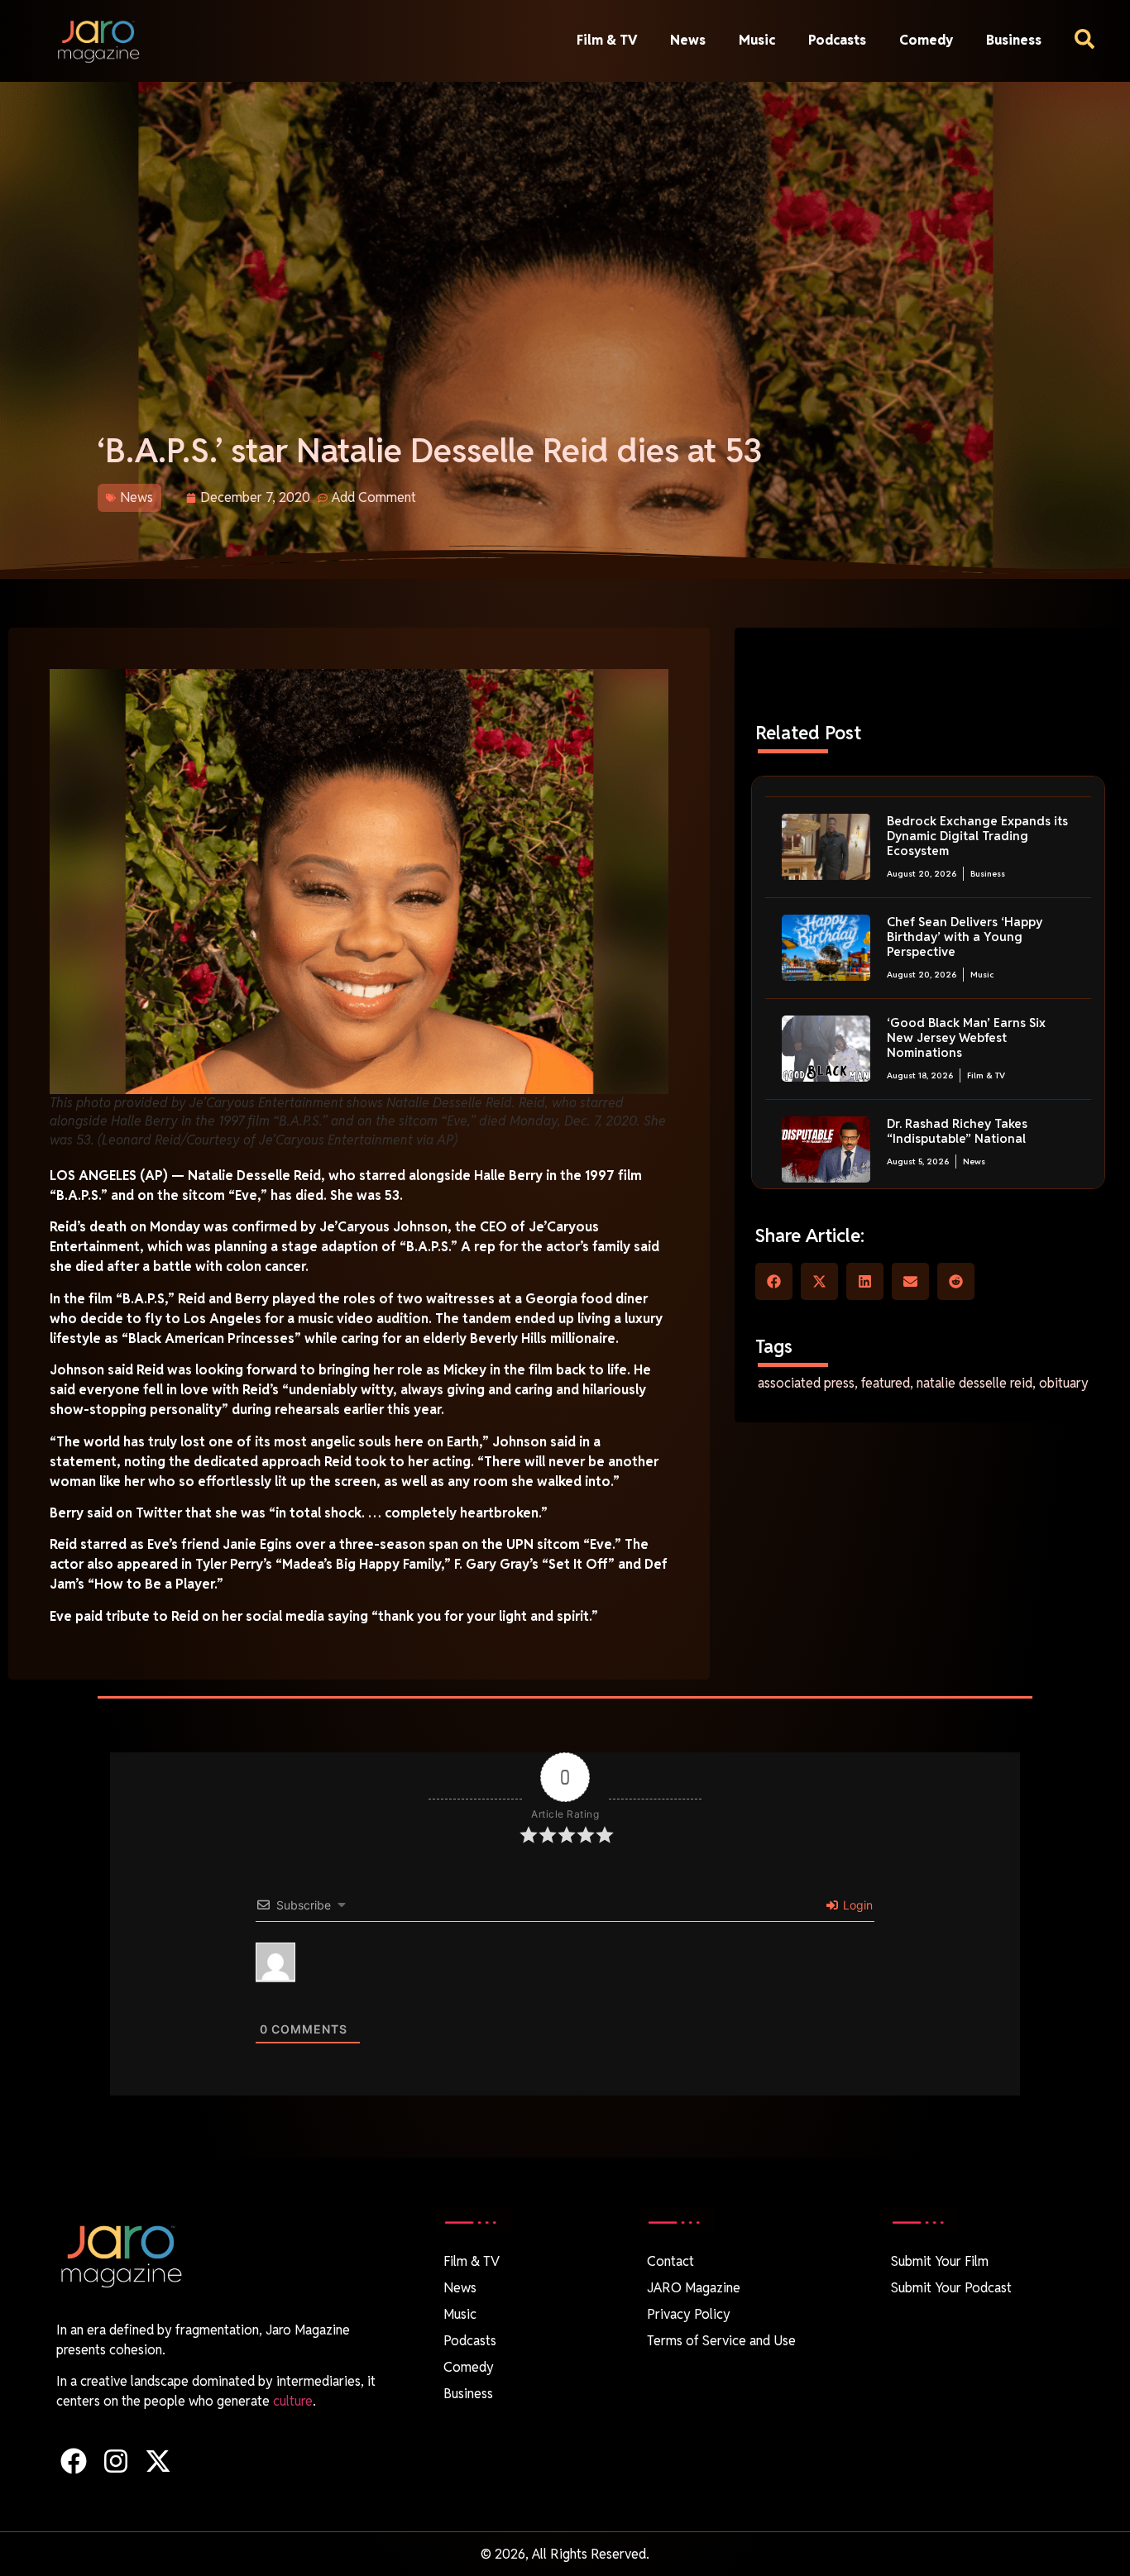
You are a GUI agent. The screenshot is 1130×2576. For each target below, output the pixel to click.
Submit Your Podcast (951, 2288)
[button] (774, 1281)
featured (886, 1383)
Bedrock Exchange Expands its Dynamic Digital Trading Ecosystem (977, 836)
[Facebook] (73, 2461)
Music (757, 40)
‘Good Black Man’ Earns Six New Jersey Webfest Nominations (966, 1037)
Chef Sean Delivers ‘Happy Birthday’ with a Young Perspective (965, 937)
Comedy (926, 40)
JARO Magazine (694, 2288)
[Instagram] (115, 2461)
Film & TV (607, 40)
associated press (806, 1383)
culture (293, 2401)
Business (1014, 40)
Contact (670, 2261)
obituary (1064, 1383)
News (688, 40)
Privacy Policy (689, 2314)
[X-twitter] (158, 2461)
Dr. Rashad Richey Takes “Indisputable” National (957, 1131)
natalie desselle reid (974, 1383)
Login (856, 1905)
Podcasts (837, 40)
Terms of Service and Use (721, 2341)
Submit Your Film (940, 2261)
